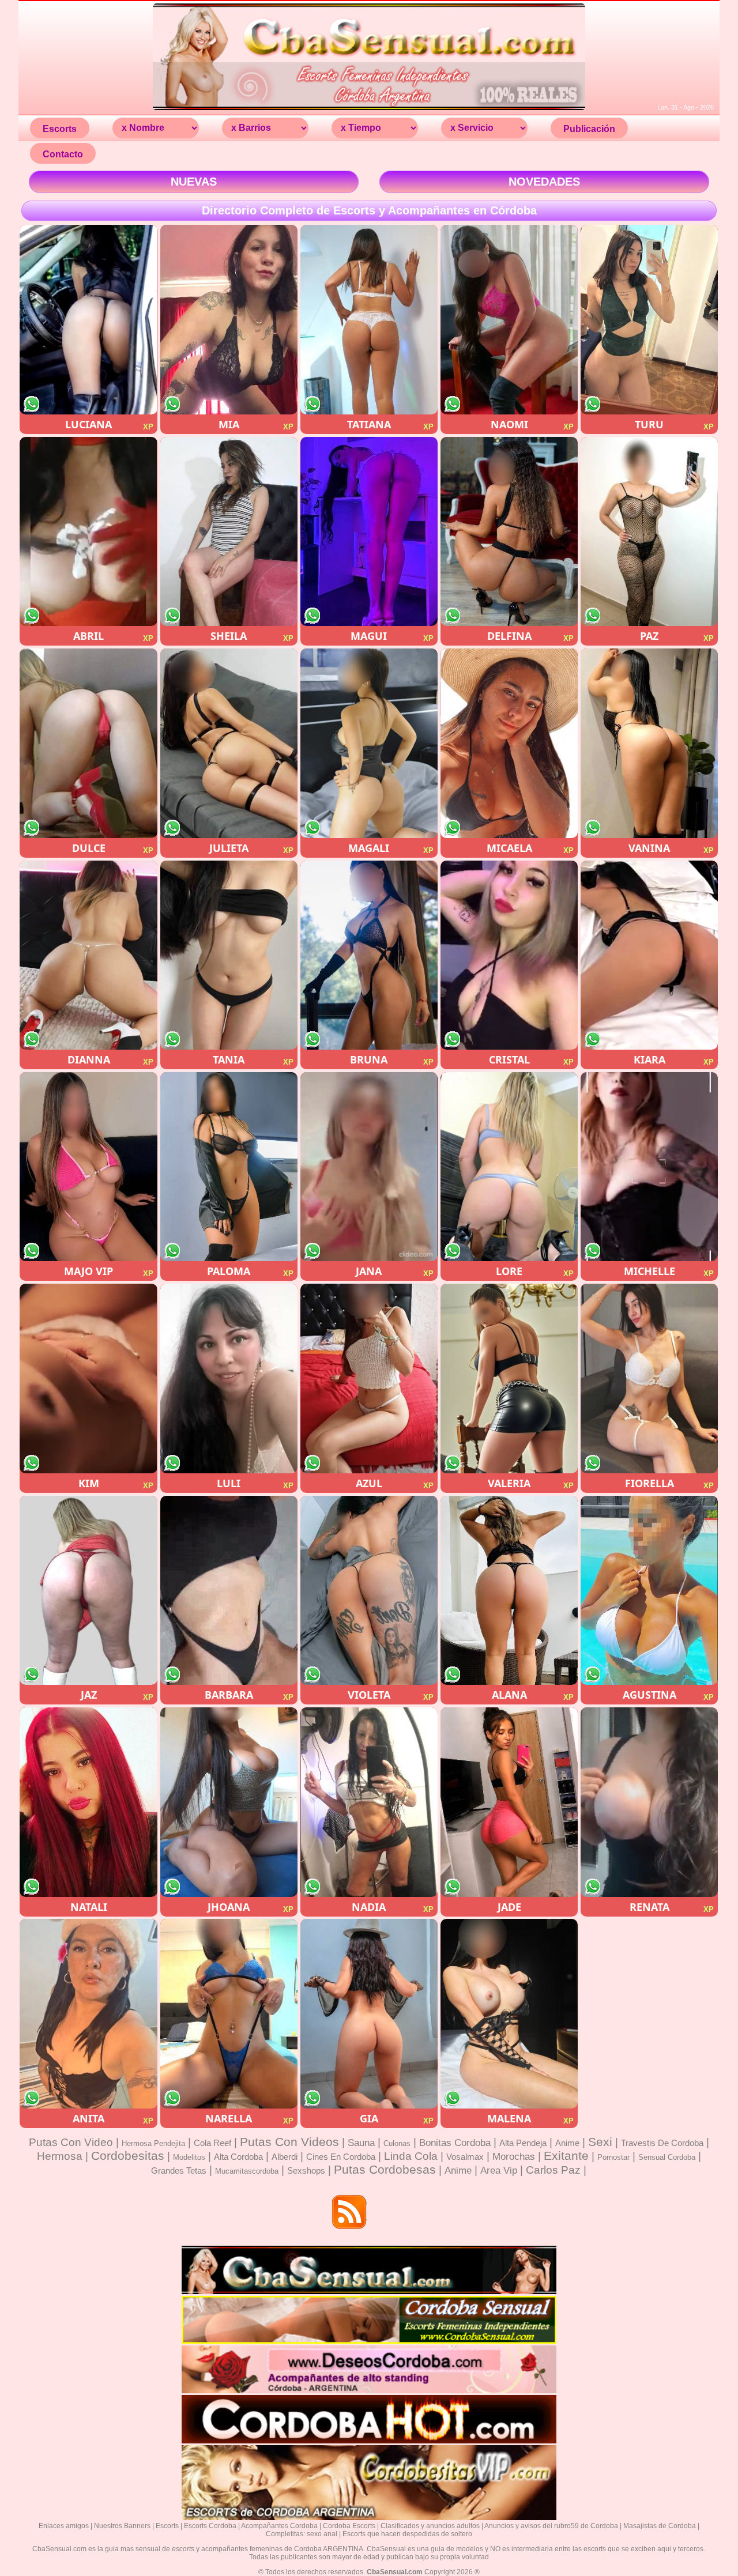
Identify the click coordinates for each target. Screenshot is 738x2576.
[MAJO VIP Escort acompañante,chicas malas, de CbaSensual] (88, 1167)
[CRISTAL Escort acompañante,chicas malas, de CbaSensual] (509, 955)
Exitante (566, 2156)
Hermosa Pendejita (153, 2143)
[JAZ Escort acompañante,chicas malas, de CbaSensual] (88, 1591)
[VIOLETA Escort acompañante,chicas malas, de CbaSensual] (369, 1591)
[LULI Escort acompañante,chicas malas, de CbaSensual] (229, 1378)
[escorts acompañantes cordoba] (369, 109)
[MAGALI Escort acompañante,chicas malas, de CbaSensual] (369, 743)
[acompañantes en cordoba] (369, 2292)
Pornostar (613, 2157)
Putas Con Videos (289, 2142)
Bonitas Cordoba (455, 2143)
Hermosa (60, 2156)
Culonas (397, 2143)
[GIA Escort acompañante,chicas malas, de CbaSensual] (369, 2014)
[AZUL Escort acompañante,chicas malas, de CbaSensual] (369, 1378)
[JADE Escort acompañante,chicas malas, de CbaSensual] (509, 1802)
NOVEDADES (544, 182)
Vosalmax (465, 2157)
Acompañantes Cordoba (279, 2526)
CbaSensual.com (395, 2572)
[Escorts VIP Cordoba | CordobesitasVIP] (369, 2518)
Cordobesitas (128, 2156)
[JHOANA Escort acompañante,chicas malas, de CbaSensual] (229, 1802)
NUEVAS (194, 182)
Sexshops (306, 2170)
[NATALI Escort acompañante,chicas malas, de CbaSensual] (88, 1802)
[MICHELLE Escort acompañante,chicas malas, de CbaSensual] (649, 1167)
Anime (567, 2143)
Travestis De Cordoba (662, 2143)
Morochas (514, 2157)
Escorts (167, 2526)
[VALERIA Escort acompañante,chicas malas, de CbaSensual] (509, 1378)
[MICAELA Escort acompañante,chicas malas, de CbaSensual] (509, 743)
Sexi (600, 2142)
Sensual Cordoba (667, 2157)
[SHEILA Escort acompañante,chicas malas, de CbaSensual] (229, 532)
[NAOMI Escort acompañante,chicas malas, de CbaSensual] (509, 320)
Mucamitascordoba (247, 2171)
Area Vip (499, 2170)
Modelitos (189, 2157)
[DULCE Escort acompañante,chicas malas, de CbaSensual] (88, 743)
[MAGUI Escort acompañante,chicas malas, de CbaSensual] (369, 532)
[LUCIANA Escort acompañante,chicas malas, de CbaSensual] (88, 320)
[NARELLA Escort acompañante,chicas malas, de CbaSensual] (229, 2014)
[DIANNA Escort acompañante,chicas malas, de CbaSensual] (88, 955)
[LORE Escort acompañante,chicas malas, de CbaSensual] (509, 1167)
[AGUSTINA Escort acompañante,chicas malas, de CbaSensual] (649, 1591)
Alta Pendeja (523, 2143)
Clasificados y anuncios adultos (430, 2526)
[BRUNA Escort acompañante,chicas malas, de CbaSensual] (369, 955)
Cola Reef (212, 2143)
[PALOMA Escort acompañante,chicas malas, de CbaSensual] (229, 1167)
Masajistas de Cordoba (660, 2526)
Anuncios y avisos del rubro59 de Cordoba (551, 2526)
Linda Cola (411, 2156)
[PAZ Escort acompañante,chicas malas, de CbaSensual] (649, 532)
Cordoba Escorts (349, 2526)
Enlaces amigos (64, 2526)
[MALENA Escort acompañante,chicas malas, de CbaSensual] (509, 2014)
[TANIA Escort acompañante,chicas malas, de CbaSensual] (229, 955)
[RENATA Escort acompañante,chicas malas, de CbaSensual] (649, 1802)
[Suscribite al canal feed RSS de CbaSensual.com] (350, 2213)
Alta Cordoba (238, 2157)
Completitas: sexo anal (302, 2534)
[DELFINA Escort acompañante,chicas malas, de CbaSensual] (509, 532)
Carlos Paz (553, 2170)
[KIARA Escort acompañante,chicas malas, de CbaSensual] (649, 955)
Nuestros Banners (122, 2526)
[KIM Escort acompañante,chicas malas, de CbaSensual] (88, 1378)
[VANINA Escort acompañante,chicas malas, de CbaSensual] (649, 743)
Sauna (361, 2143)
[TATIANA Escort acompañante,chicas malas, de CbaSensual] (369, 320)
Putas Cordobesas (385, 2169)
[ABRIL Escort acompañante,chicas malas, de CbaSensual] (88, 532)
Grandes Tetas (179, 2170)
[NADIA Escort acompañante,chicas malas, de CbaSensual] (369, 1802)
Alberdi (285, 2157)
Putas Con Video (71, 2142)
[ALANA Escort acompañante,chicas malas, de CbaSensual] (509, 1591)
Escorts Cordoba (210, 2526)
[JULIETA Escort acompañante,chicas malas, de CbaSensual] (229, 743)
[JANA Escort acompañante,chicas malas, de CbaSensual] (369, 1167)
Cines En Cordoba (341, 2157)
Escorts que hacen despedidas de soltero (407, 2534)
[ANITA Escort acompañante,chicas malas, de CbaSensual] (88, 2014)
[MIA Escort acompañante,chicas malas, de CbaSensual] (229, 320)
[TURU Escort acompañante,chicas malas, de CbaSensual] (649, 320)
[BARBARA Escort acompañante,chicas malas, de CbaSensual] (229, 1591)
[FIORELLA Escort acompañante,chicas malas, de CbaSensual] (649, 1378)
